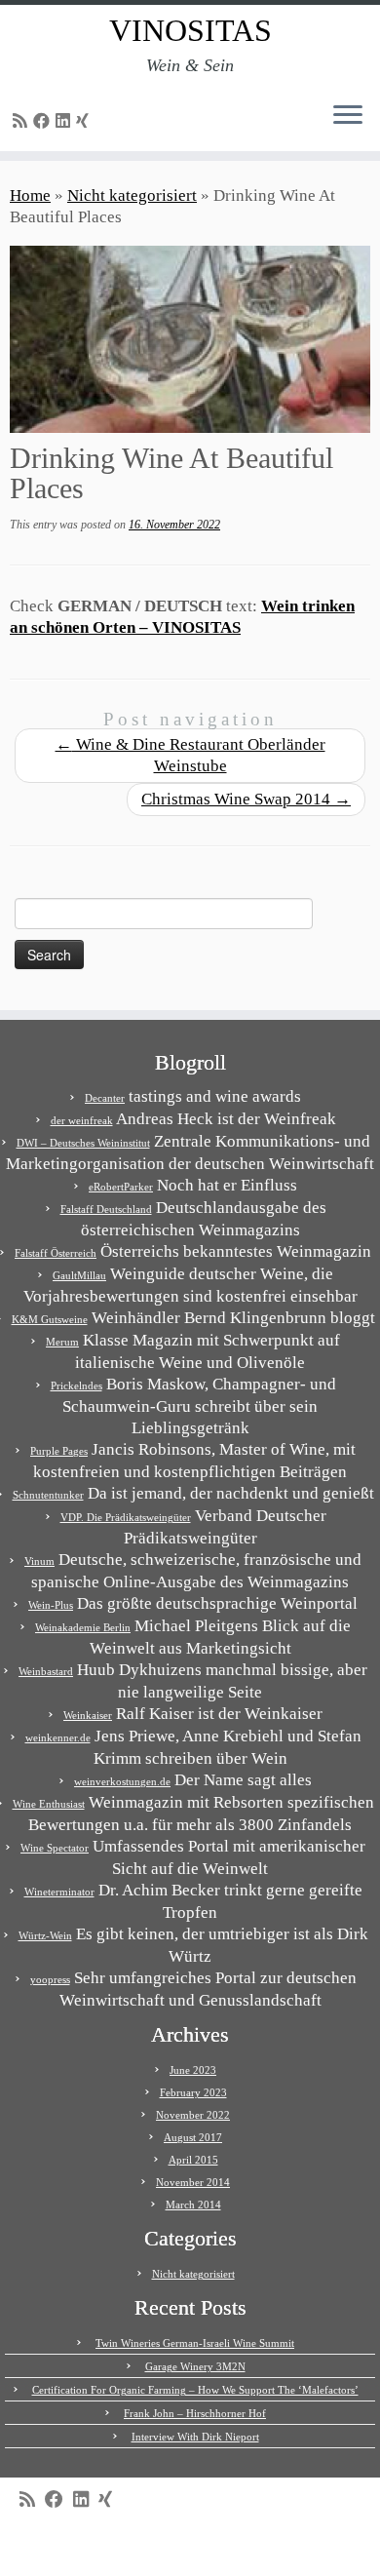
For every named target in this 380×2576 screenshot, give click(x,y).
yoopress (50, 1979)
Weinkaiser (88, 1715)
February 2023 (193, 2092)
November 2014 (193, 2182)
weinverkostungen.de (122, 1781)
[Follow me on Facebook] (44, 121)
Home (30, 195)
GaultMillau (79, 1275)
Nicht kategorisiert (132, 195)
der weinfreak (82, 1120)
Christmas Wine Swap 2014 (246, 799)
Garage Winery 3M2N (195, 2366)
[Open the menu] (348, 116)
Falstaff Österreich (56, 1253)
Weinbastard (46, 1671)
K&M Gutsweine (50, 1319)
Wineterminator (59, 1892)
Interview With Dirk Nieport (195, 2437)
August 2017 (193, 2137)
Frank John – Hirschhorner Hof (195, 2413)
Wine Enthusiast (49, 1804)
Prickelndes (76, 1386)
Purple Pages (59, 1451)
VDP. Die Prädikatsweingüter (126, 1517)
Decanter (105, 1098)
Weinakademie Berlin (83, 1627)
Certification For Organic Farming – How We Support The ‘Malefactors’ (195, 2390)
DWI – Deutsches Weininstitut (83, 1143)
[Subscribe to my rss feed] (23, 121)
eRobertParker (121, 1187)
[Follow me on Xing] (85, 121)
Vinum (39, 1561)
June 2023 (193, 2070)
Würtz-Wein (45, 1935)
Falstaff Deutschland (106, 1209)
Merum (62, 1342)
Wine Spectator (55, 1848)
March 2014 (193, 2205)
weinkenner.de (58, 1737)
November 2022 (193, 2115)
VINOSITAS (190, 30)
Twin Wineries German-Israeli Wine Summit (195, 2343)
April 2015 (193, 2160)
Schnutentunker (48, 1495)
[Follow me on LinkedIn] (66, 121)
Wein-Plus (51, 1605)
